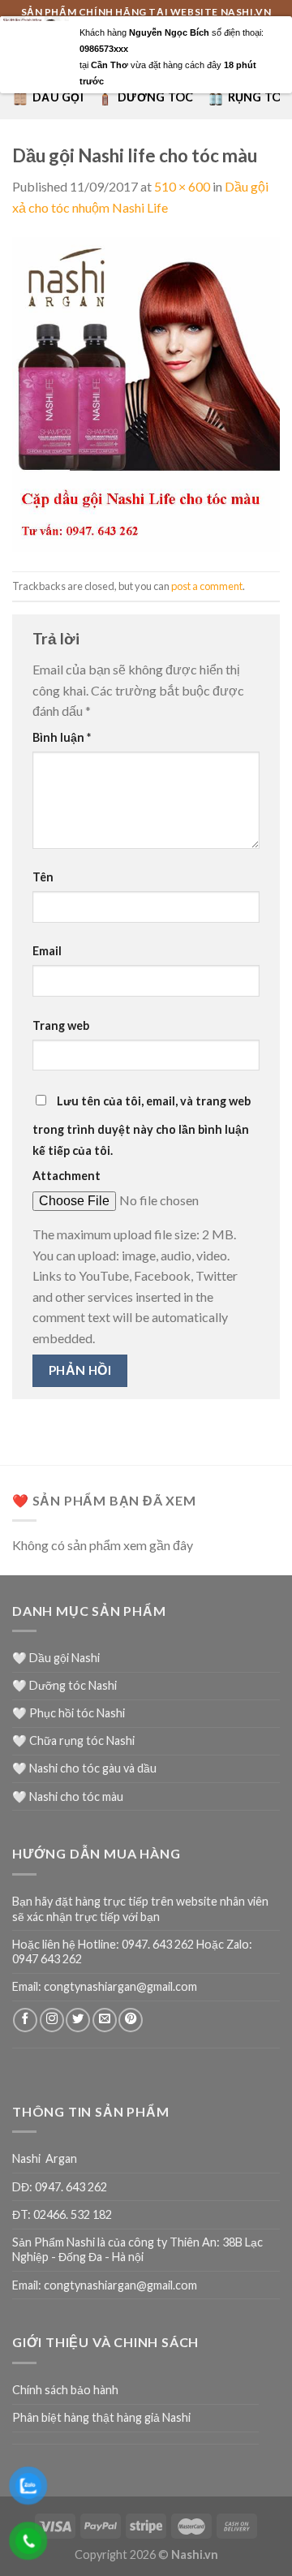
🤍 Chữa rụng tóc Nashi (73, 1740)
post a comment (207, 586)
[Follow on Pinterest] (131, 2020)
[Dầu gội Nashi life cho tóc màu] (146, 392)
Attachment (67, 1176)
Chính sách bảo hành (65, 2390)
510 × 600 (182, 186)
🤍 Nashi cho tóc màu (68, 1796)
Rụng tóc (259, 97)
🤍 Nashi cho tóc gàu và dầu (84, 1768)
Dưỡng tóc (156, 97)
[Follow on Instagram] (52, 2020)
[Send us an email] (105, 2020)
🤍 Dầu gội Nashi (56, 1658)
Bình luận (62, 737)
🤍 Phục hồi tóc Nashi (69, 1713)
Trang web (61, 1025)
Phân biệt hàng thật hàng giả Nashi (101, 2417)
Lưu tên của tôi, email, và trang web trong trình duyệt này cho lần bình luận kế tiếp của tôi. (142, 1126)
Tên (43, 877)
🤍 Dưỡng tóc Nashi (64, 1685)
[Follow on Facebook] (25, 2020)
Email (47, 951)
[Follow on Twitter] (78, 2020)
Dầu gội (58, 97)
